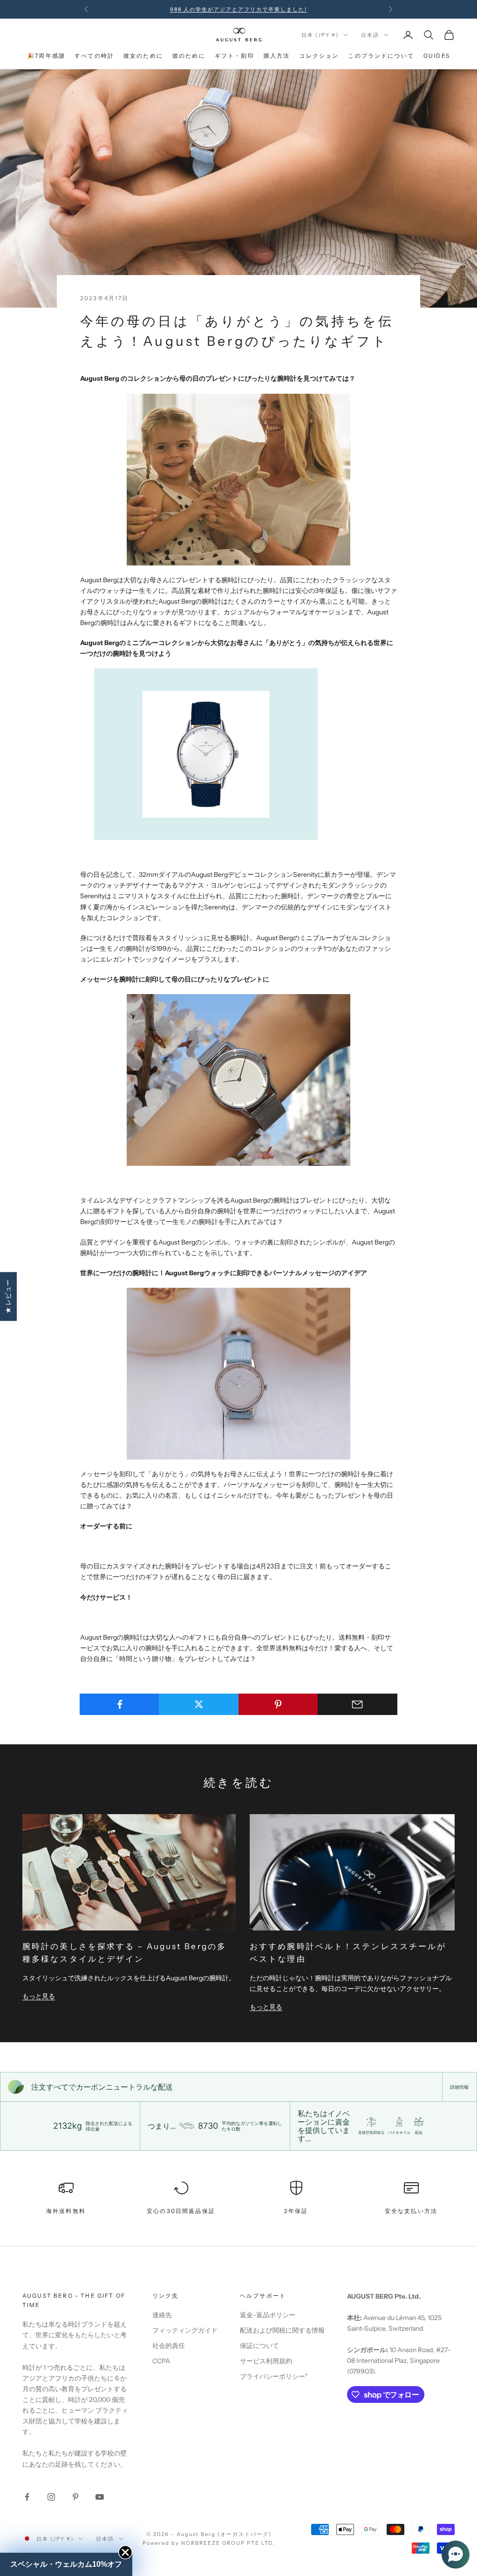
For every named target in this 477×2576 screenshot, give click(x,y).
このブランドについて (381, 56)
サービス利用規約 (266, 2361)
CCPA (161, 2361)
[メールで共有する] (358, 1704)
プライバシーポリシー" (274, 2376)
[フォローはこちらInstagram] (51, 2497)
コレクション (319, 56)
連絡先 (162, 2315)
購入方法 (277, 56)
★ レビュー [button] (8, 1296)
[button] (456, 2555)
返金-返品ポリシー (268, 2315)
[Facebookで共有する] (119, 1704)
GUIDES (437, 56)
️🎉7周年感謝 (46, 56)
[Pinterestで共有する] (278, 1704)
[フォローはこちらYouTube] (100, 2497)
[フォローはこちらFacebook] (27, 2497)
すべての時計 (94, 56)
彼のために (189, 56)
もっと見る (39, 1996)
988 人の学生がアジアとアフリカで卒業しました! (238, 9)
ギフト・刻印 (235, 56)
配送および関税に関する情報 (282, 2330)
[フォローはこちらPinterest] (75, 2497)
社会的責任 (169, 2346)
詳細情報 (459, 2087)
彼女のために (143, 56)
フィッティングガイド (185, 2330)
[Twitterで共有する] (199, 1704)
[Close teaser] (125, 2552)
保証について (259, 2346)
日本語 (370, 35)
